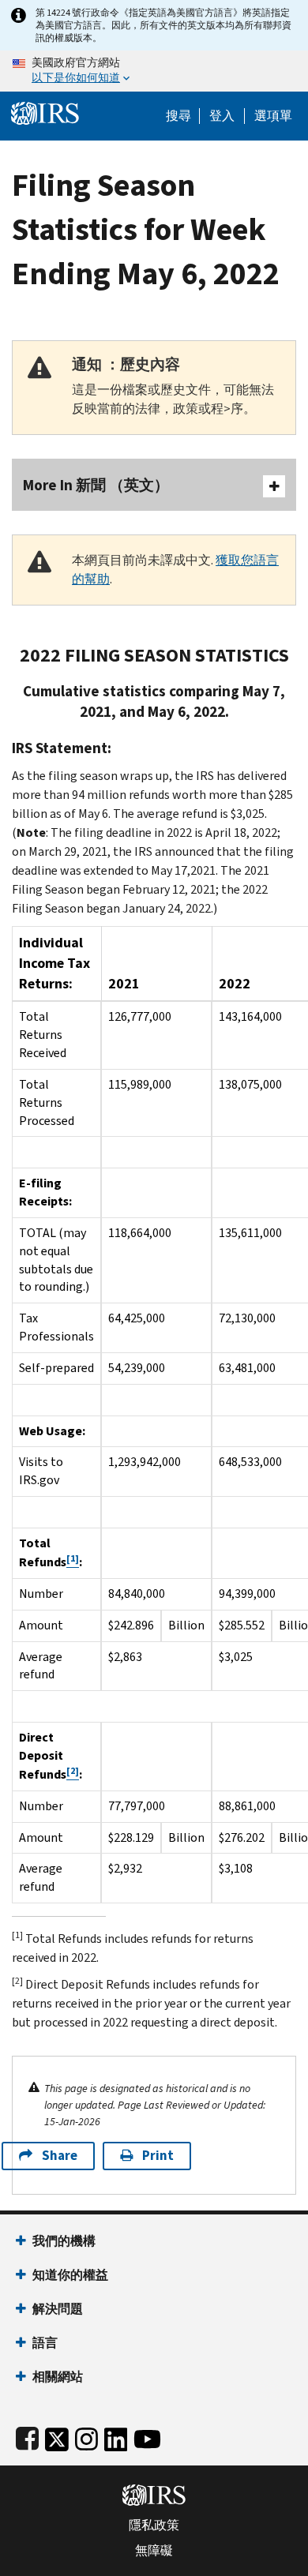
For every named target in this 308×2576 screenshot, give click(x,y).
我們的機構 (64, 2241)
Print (158, 2156)
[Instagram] (86, 2436)
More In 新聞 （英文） (96, 485)
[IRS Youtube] (147, 2436)
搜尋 (178, 116)
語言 (45, 2343)
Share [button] (60, 2156)
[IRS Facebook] (27, 2436)
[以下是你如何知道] (154, 71)
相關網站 (58, 2377)
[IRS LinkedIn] (116, 2436)
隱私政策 (154, 2525)
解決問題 (58, 2309)
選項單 (273, 116)
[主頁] (45, 112)
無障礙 (154, 2551)
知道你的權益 (70, 2275)
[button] (222, 116)
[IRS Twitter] (57, 2436)
